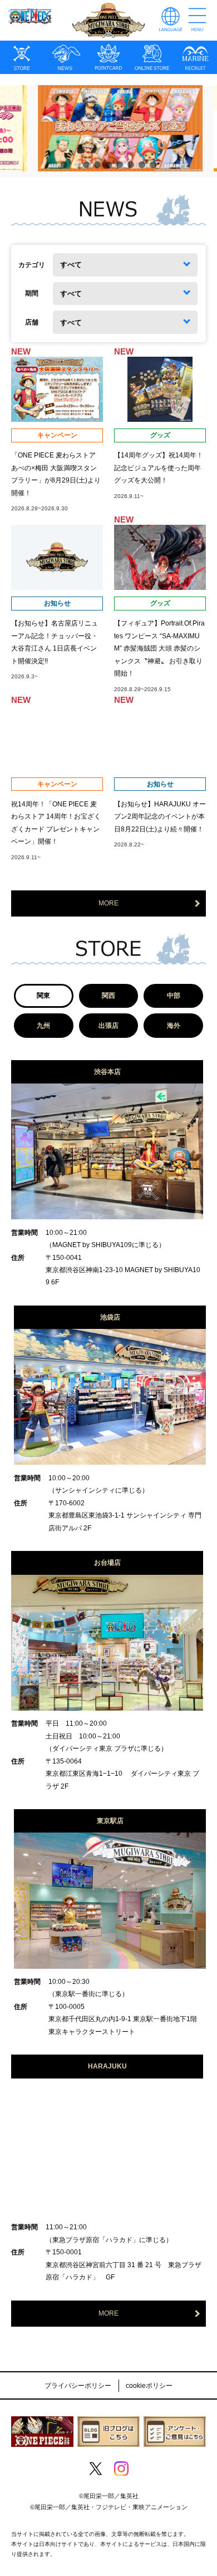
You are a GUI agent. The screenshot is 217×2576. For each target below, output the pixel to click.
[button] (64, 165)
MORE (108, 903)
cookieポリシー (149, 2386)
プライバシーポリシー (78, 2386)
